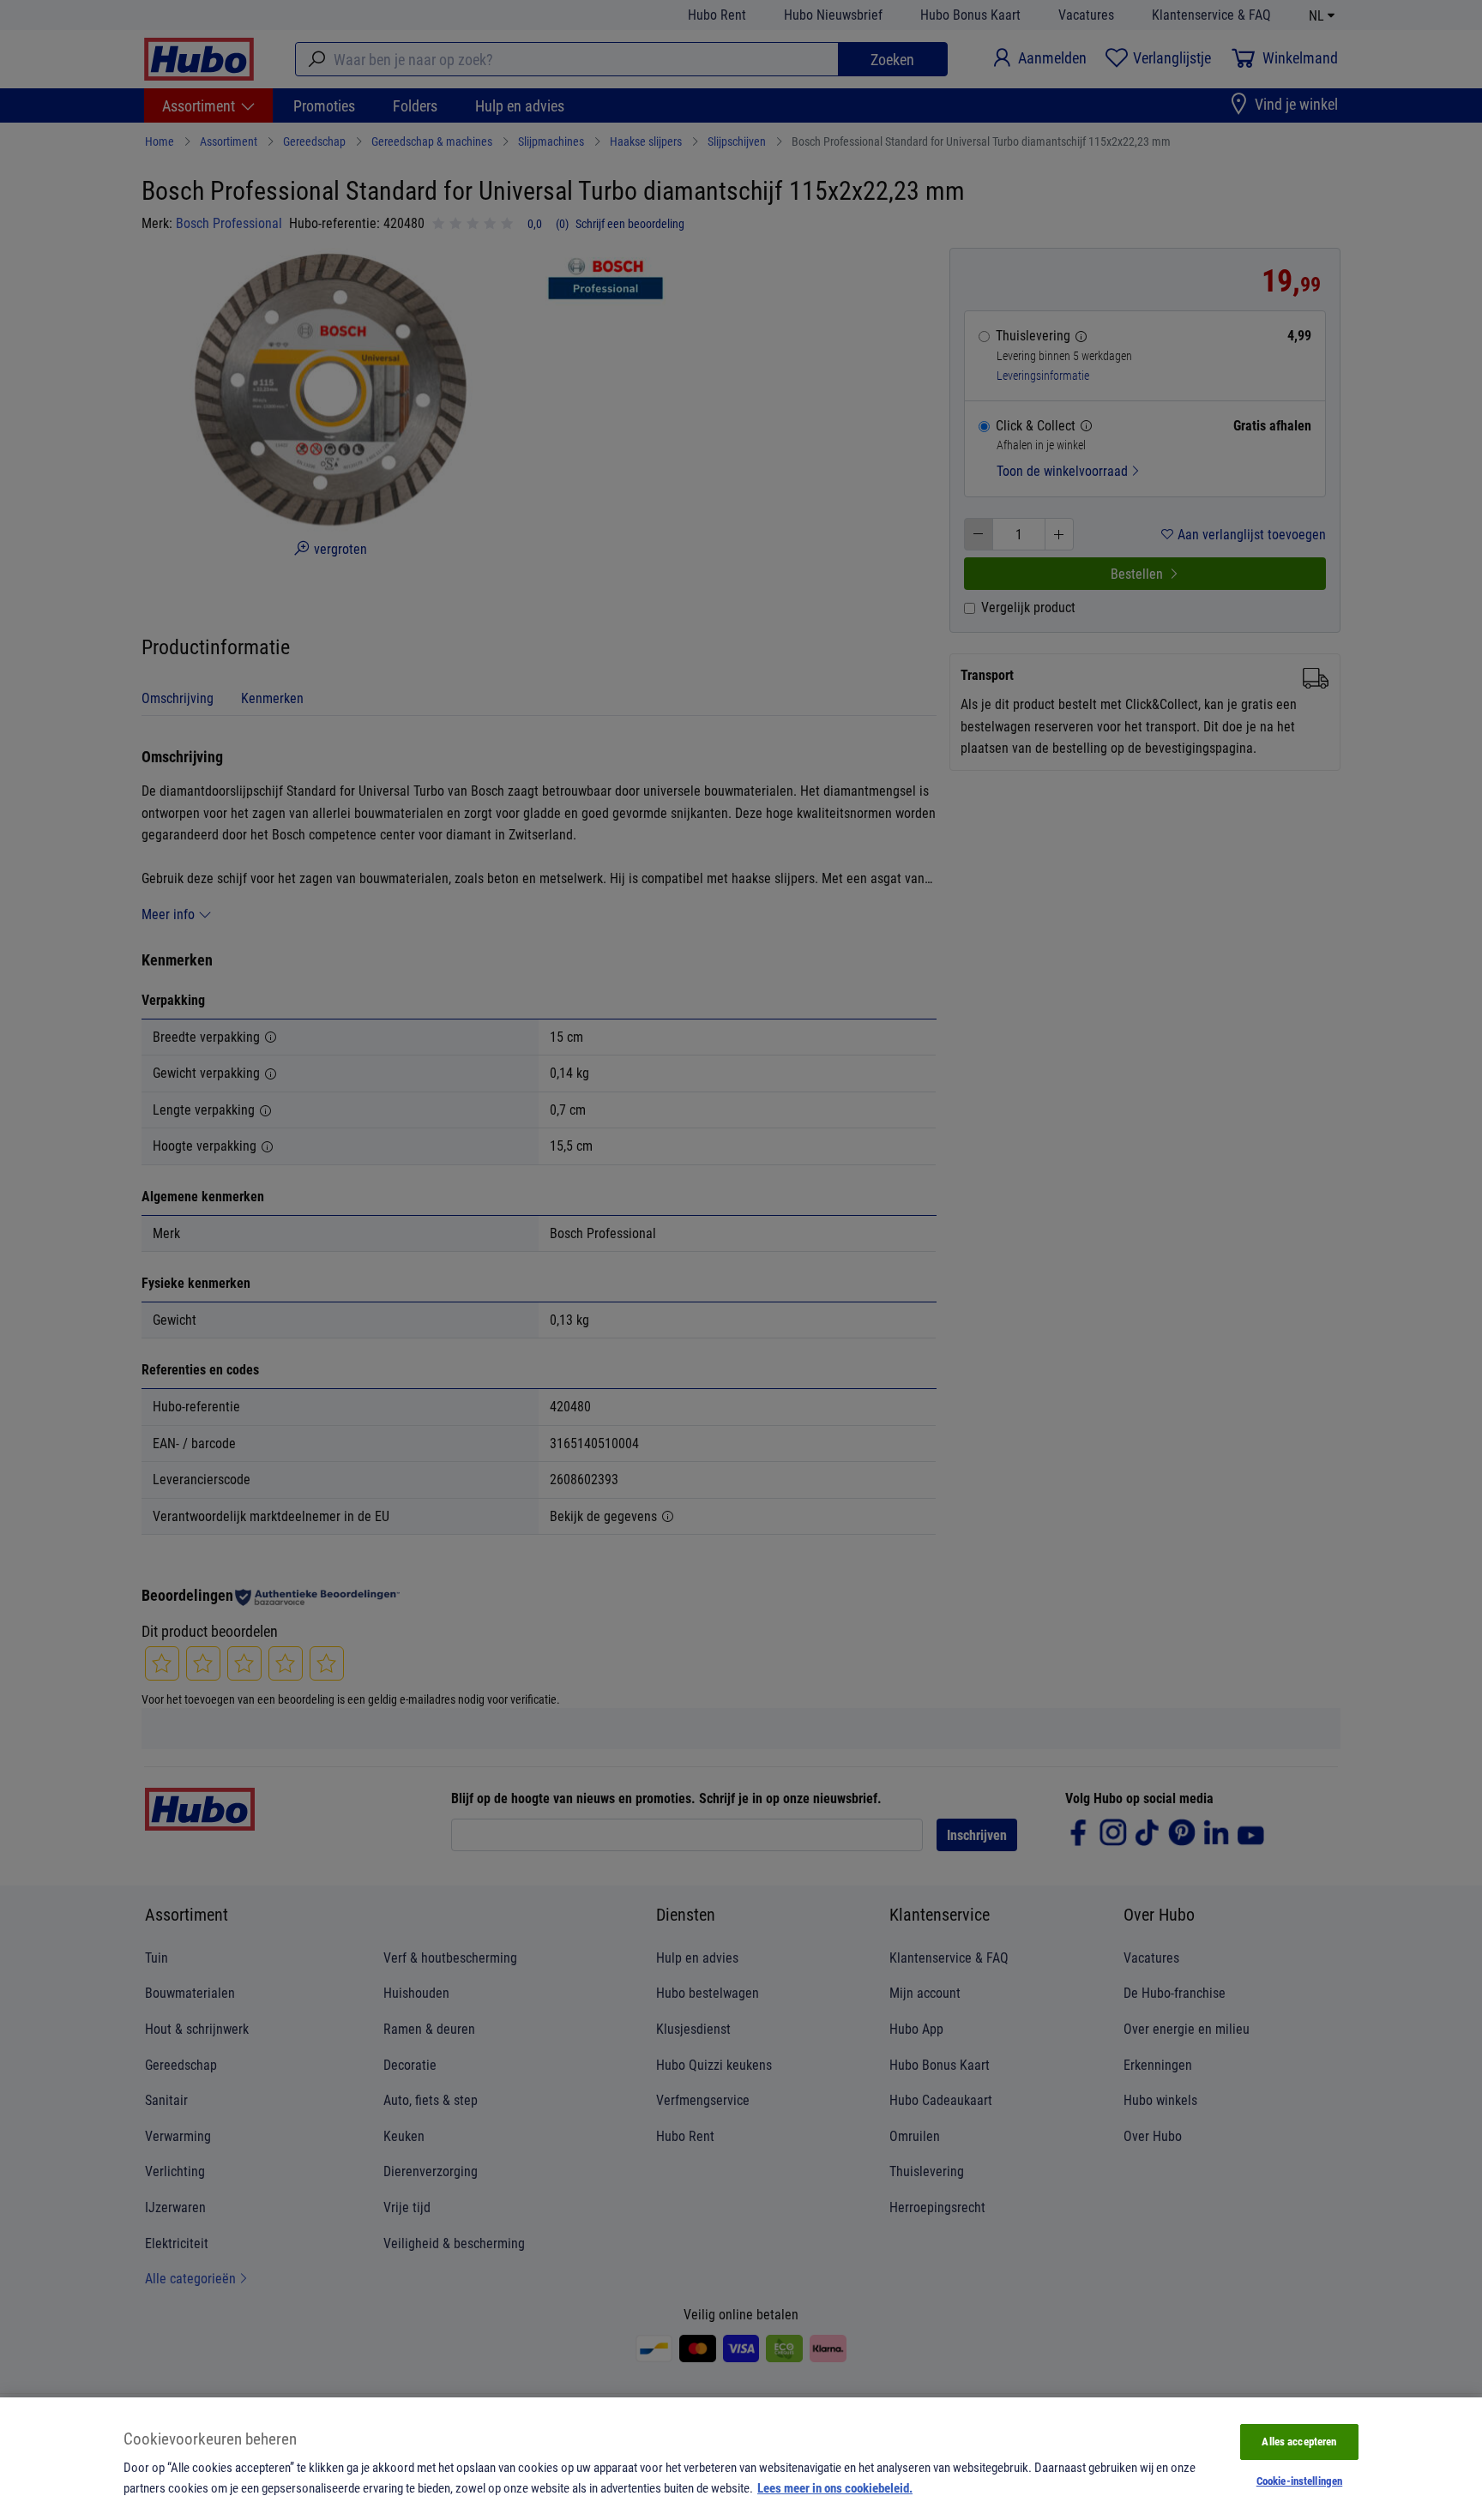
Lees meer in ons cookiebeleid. (835, 2487)
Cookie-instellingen (1299, 2481)
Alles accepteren (1299, 2441)
